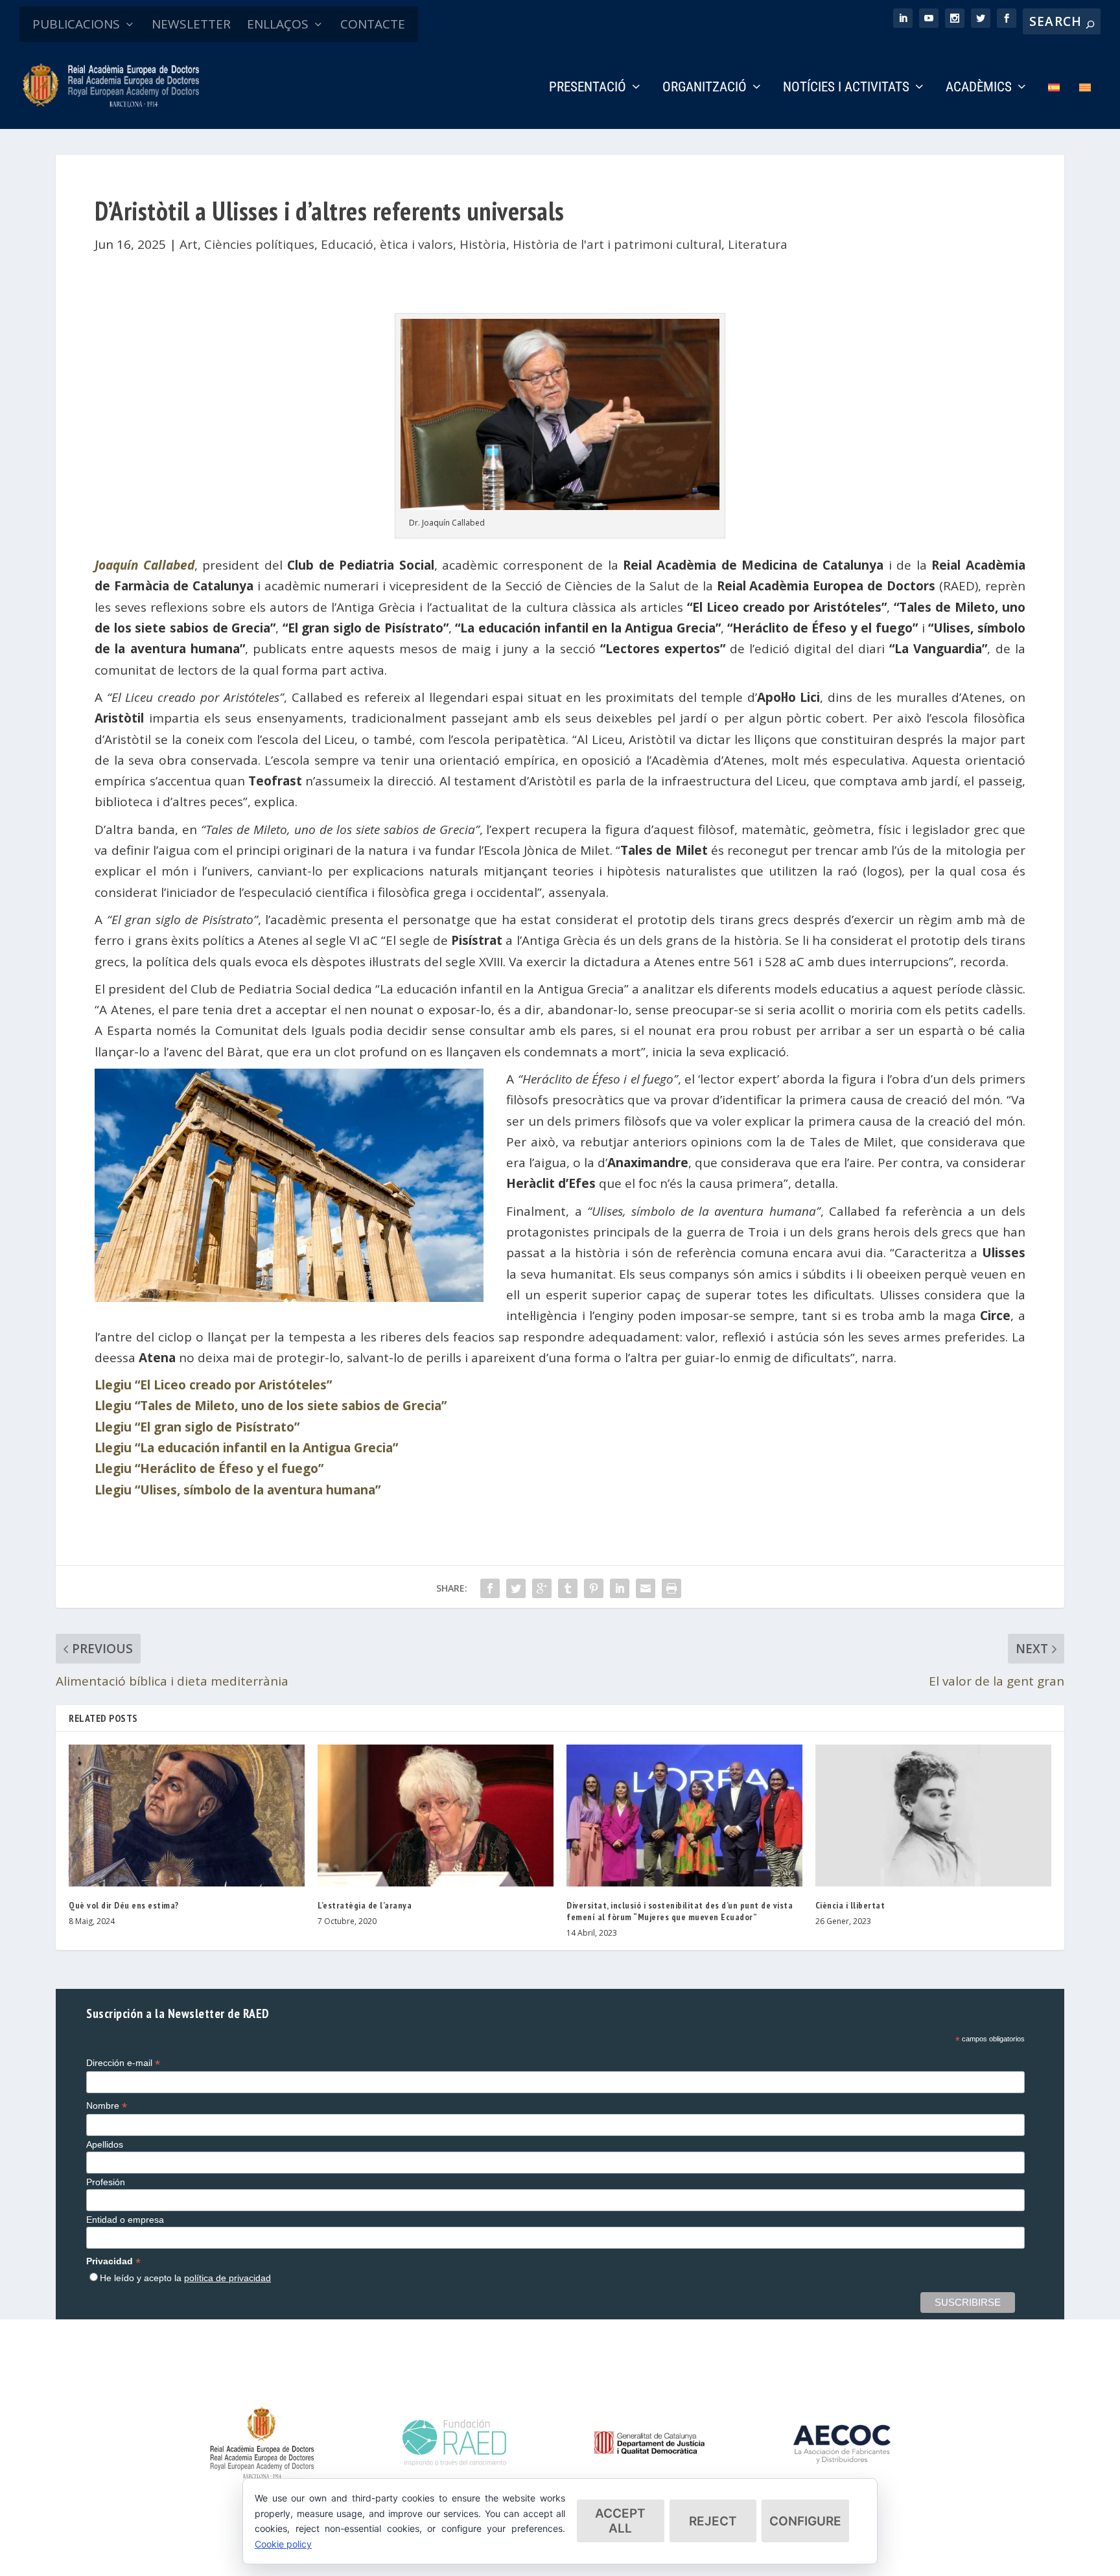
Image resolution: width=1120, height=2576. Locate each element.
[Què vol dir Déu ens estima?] (187, 1815)
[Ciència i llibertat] (933, 1815)
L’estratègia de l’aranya (365, 1905)
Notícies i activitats (846, 88)
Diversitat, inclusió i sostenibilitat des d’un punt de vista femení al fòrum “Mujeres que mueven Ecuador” (680, 1911)
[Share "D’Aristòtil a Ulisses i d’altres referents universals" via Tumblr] (568, 1588)
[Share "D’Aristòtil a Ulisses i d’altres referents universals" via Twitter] (516, 1588)
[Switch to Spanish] (1054, 105)
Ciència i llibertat (850, 1905)
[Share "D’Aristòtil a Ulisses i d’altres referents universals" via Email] (646, 1588)
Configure (805, 2521)
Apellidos (105, 2144)
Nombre (107, 2106)
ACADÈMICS (979, 88)
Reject (713, 2521)
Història (483, 244)
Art (189, 244)
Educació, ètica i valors (387, 244)
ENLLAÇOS (278, 24)
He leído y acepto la (185, 2278)
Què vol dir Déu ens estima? (124, 1905)
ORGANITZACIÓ (705, 88)
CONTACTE (373, 24)
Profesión (106, 2182)
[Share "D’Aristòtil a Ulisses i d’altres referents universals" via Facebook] (490, 1588)
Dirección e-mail (123, 2063)
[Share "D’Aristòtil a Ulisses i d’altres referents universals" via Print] (671, 1588)
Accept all (620, 2521)
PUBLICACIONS (76, 24)
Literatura (758, 244)
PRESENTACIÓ (588, 88)
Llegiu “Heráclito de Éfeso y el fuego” (209, 1468)
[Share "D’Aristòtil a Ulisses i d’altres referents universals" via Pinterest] (594, 1588)
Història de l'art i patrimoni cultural (617, 244)
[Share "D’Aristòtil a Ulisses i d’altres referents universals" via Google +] (542, 1588)
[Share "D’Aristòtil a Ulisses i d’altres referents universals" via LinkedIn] (620, 1588)
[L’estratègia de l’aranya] (436, 1815)
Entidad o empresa (125, 2220)
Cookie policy (283, 2544)
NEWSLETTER (191, 24)
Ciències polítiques (259, 244)
